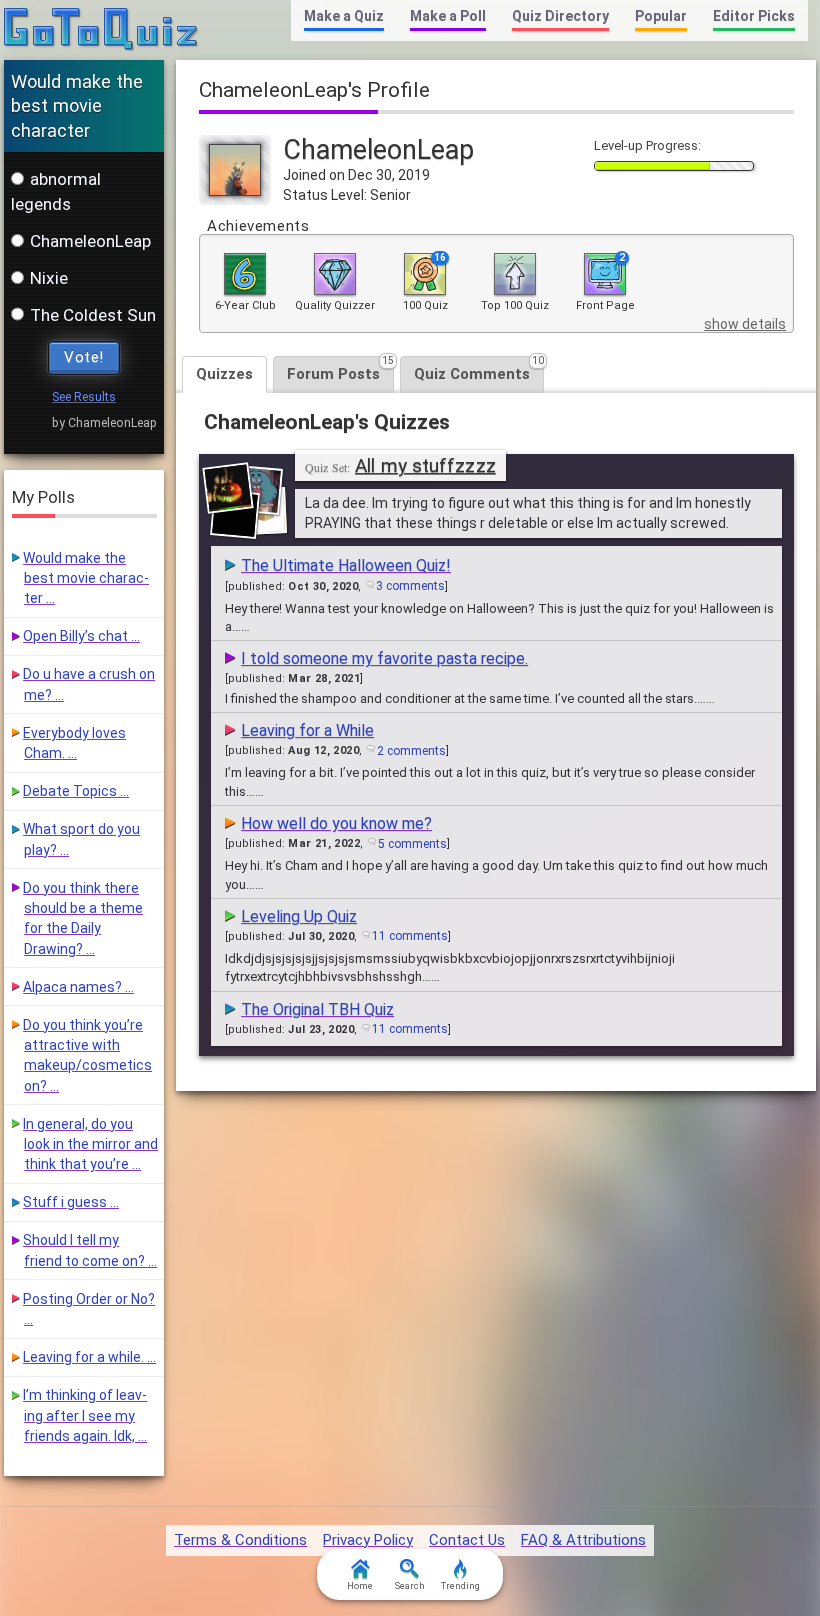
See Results (84, 397)
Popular (661, 16)
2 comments (411, 751)
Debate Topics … (76, 791)
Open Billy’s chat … (81, 636)
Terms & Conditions (240, 1540)
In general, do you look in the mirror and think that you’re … (90, 1144)
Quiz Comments (479, 369)
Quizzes (224, 374)
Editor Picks (754, 16)
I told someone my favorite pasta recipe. (384, 658)
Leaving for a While (307, 730)
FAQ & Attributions (583, 1540)
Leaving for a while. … (89, 1357)
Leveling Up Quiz (299, 916)
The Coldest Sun (93, 315)
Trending (460, 1586)
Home (360, 1586)
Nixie (49, 278)
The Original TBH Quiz (317, 1009)
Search (410, 1586)
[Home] (101, 30)
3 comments (410, 586)
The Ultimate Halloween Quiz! (346, 565)
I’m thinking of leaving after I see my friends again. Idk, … (85, 1415)
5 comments (412, 844)
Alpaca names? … (78, 987)
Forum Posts (340, 369)
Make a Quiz (344, 16)
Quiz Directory (560, 16)
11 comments (410, 936)
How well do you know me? (336, 823)
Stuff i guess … (71, 1202)
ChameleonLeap (90, 241)
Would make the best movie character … (86, 578)
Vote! (84, 357)
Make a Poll (448, 16)
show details (745, 324)
